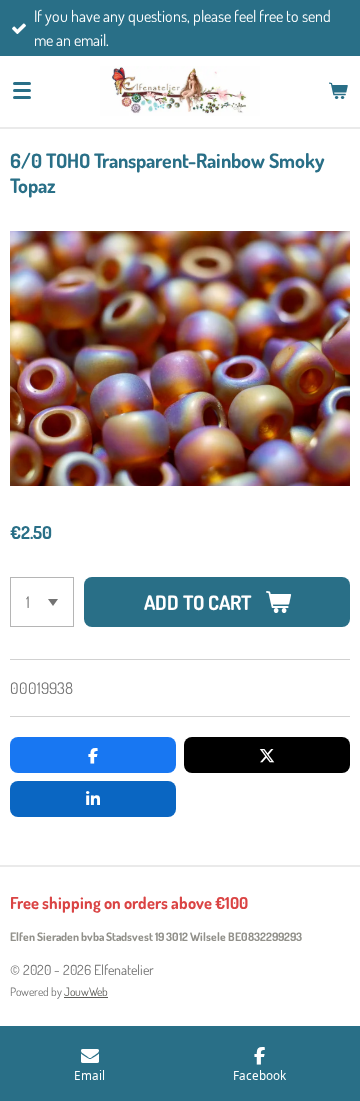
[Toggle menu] (22, 91)
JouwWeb (86, 991)
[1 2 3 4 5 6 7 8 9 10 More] (42, 602)
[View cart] (338, 91)
